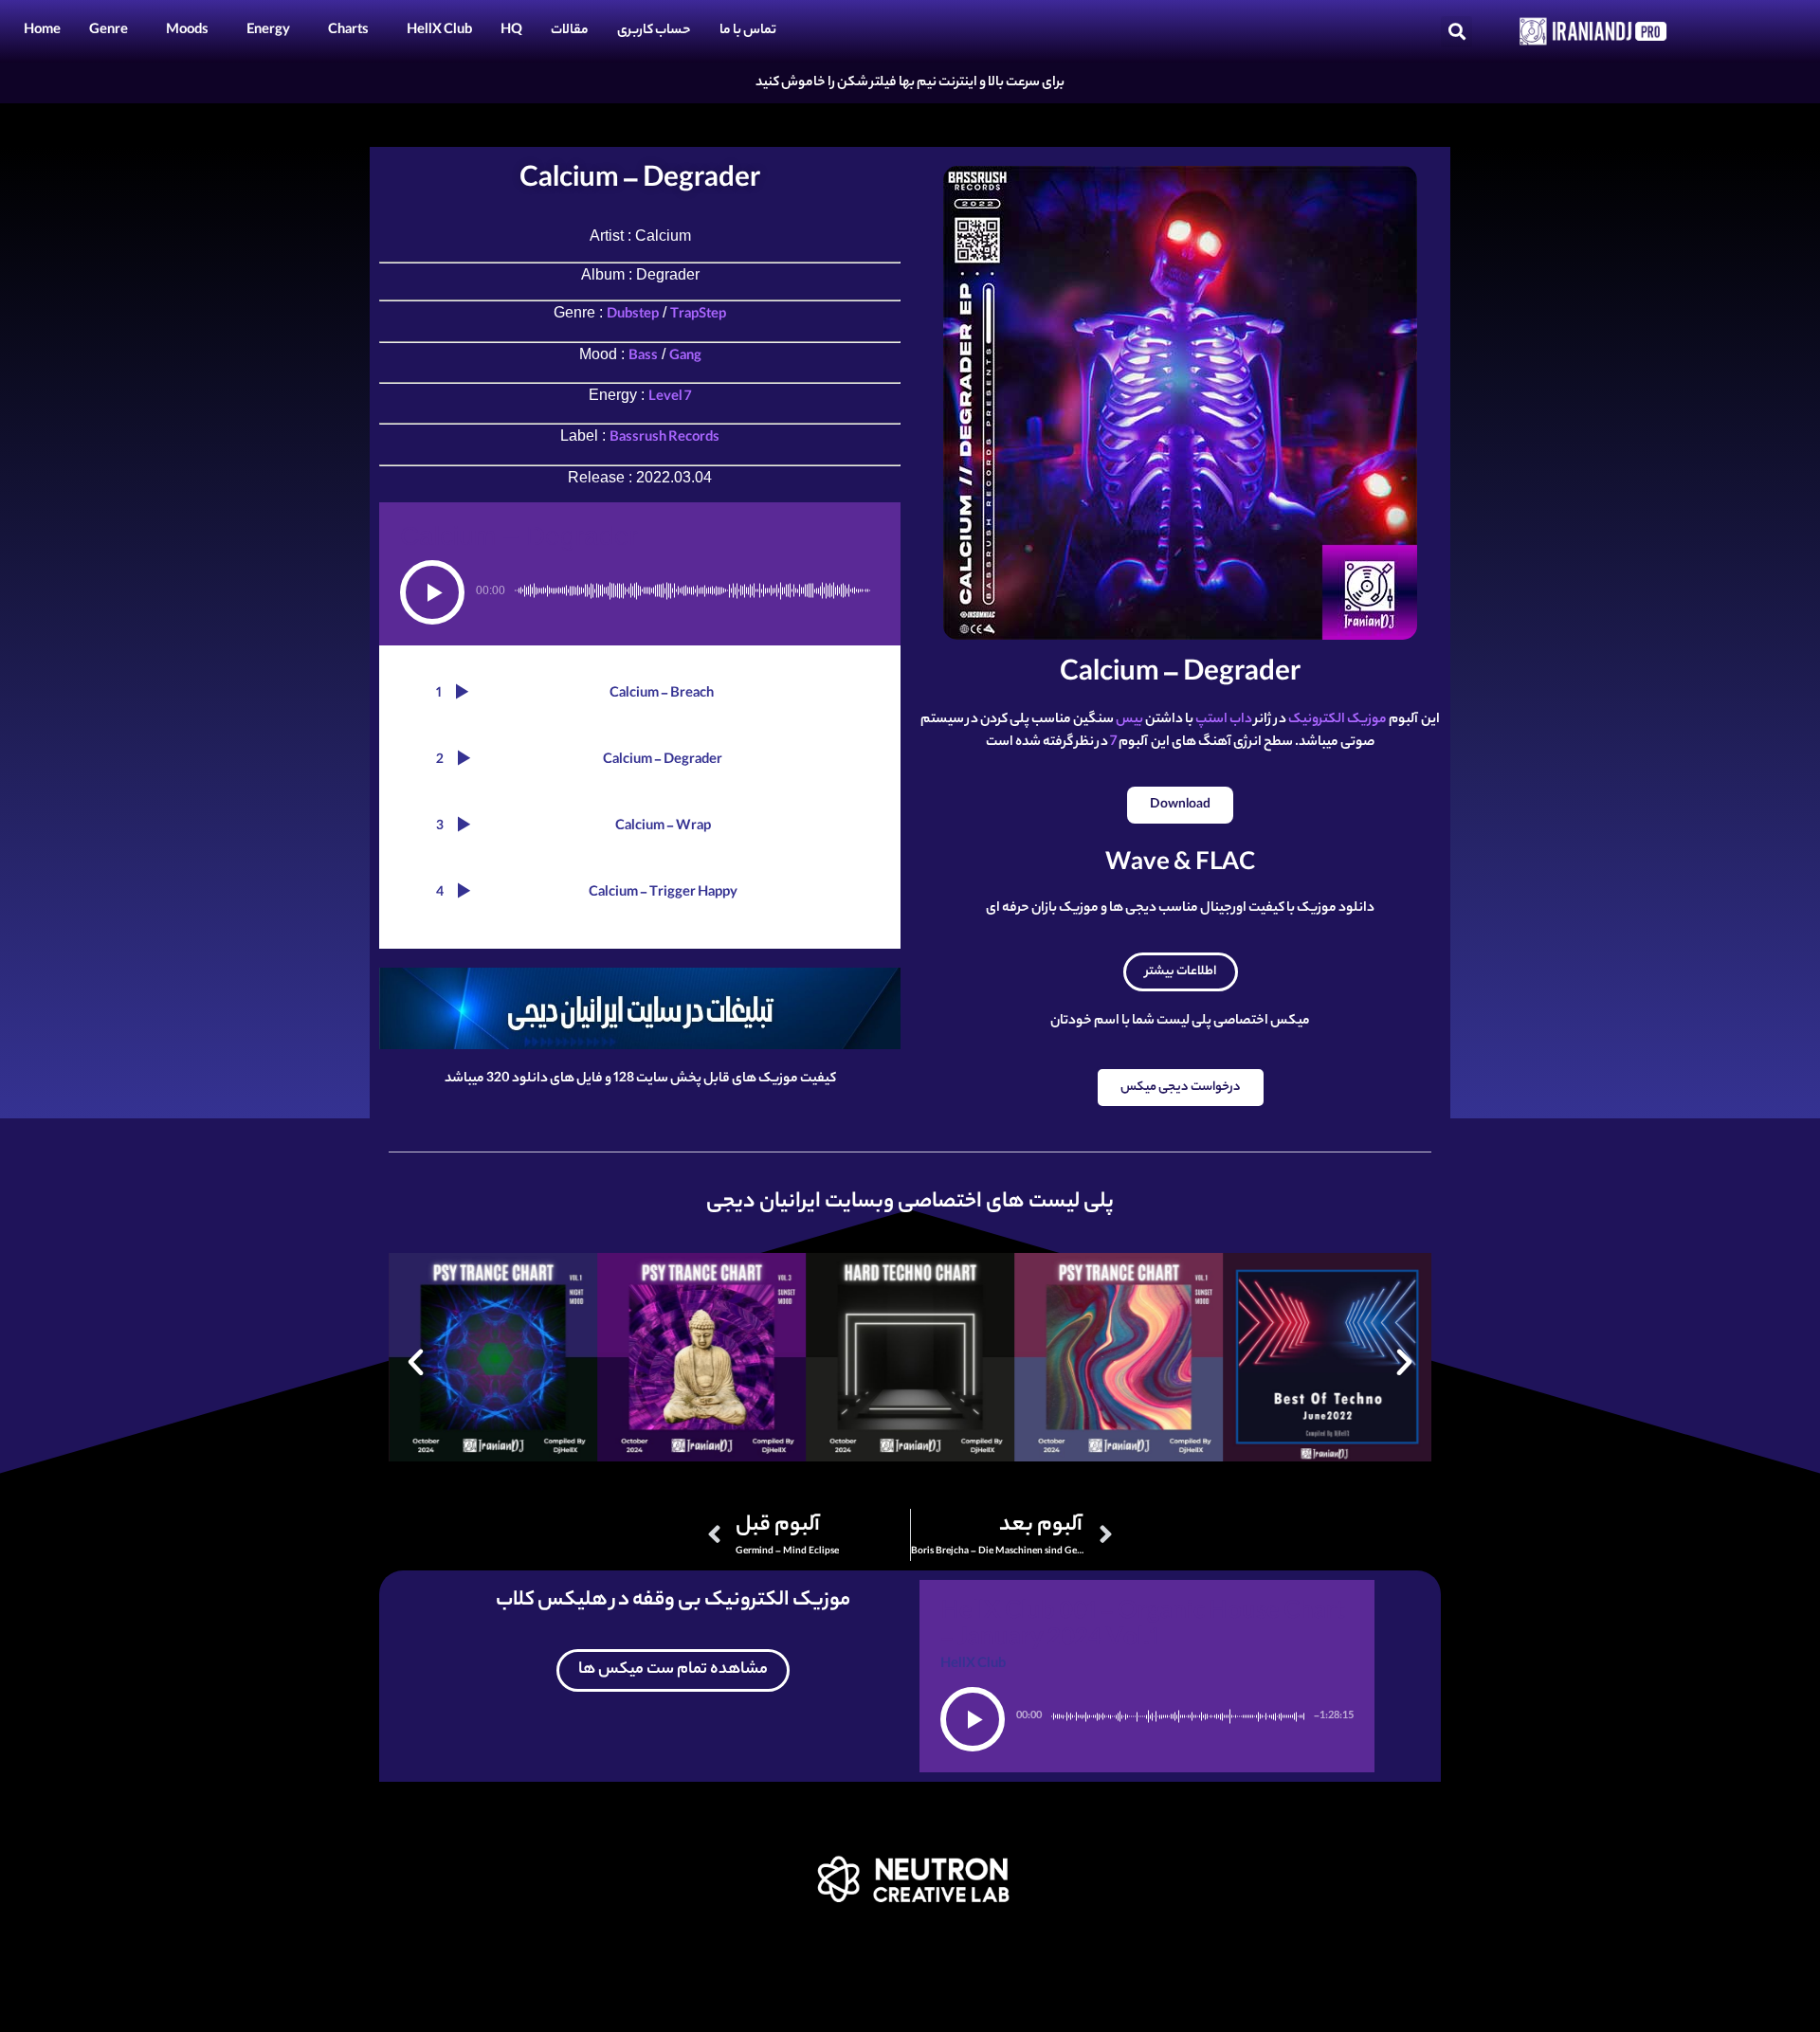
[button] (1456, 32)
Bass (643, 357)
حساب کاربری (654, 31)
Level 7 (670, 398)
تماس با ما (748, 31)
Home (42, 31)
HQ (511, 31)
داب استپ (1224, 720)
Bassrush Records (664, 439)
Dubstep (633, 316)
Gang (685, 357)
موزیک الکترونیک (1338, 720)
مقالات (570, 31)
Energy (268, 31)
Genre (109, 31)
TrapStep (698, 316)
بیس (1129, 720)
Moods (187, 31)
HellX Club (439, 31)
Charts (348, 31)
